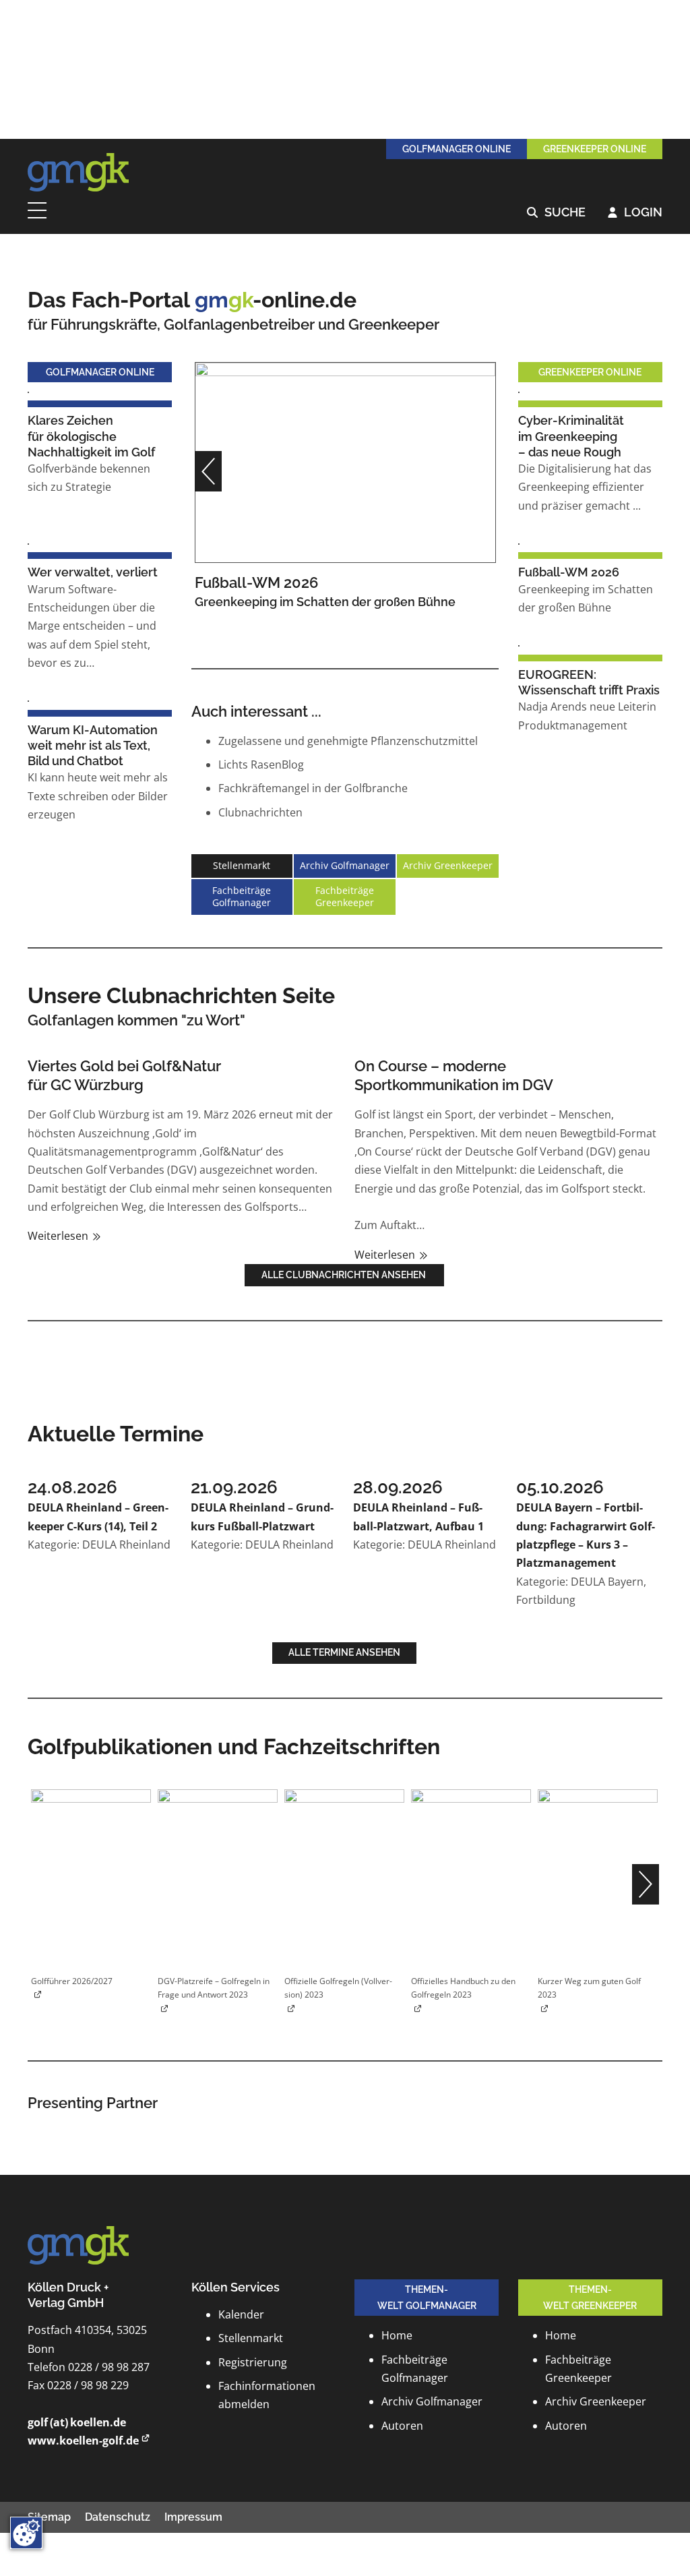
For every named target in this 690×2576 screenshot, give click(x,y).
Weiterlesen (59, 1236)
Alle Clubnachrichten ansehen (345, 1275)
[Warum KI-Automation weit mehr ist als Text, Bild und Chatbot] (28, 700)
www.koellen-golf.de (83, 2440)
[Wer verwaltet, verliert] (28, 543)
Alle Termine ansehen (344, 1652)
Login (635, 213)
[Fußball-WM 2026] (345, 461)
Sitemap (49, 2517)
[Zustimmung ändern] (26, 2533)
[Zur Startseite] (78, 173)
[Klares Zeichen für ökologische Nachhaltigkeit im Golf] (28, 391)
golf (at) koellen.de (77, 2422)
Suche (556, 213)
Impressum (193, 2517)
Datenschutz (118, 2517)
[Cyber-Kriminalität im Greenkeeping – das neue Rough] (519, 391)
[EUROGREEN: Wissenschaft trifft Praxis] (519, 645)
